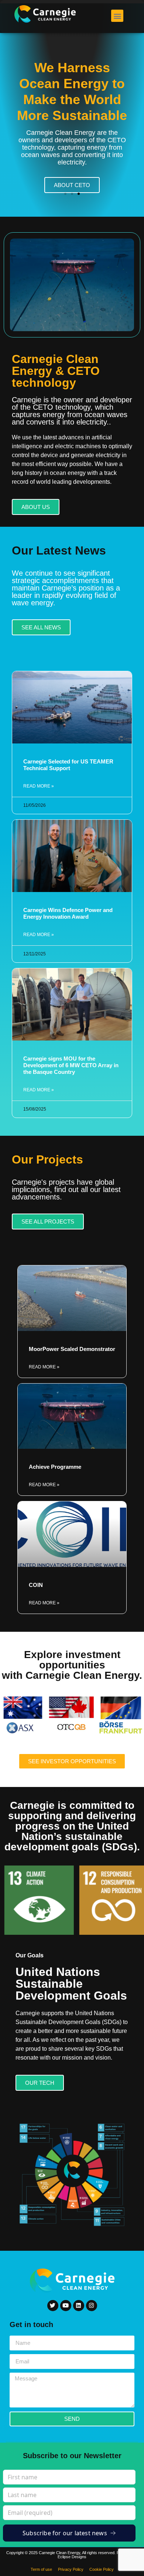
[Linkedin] (79, 2306)
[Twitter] (53, 2306)
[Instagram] (92, 2306)
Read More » (39, 786)
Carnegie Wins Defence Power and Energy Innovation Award (68, 913)
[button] (117, 16)
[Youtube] (66, 2306)
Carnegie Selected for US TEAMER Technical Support (68, 765)
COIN (36, 1585)
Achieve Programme (55, 1467)
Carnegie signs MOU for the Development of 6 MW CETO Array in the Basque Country (71, 1065)
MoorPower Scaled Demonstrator (72, 1349)
